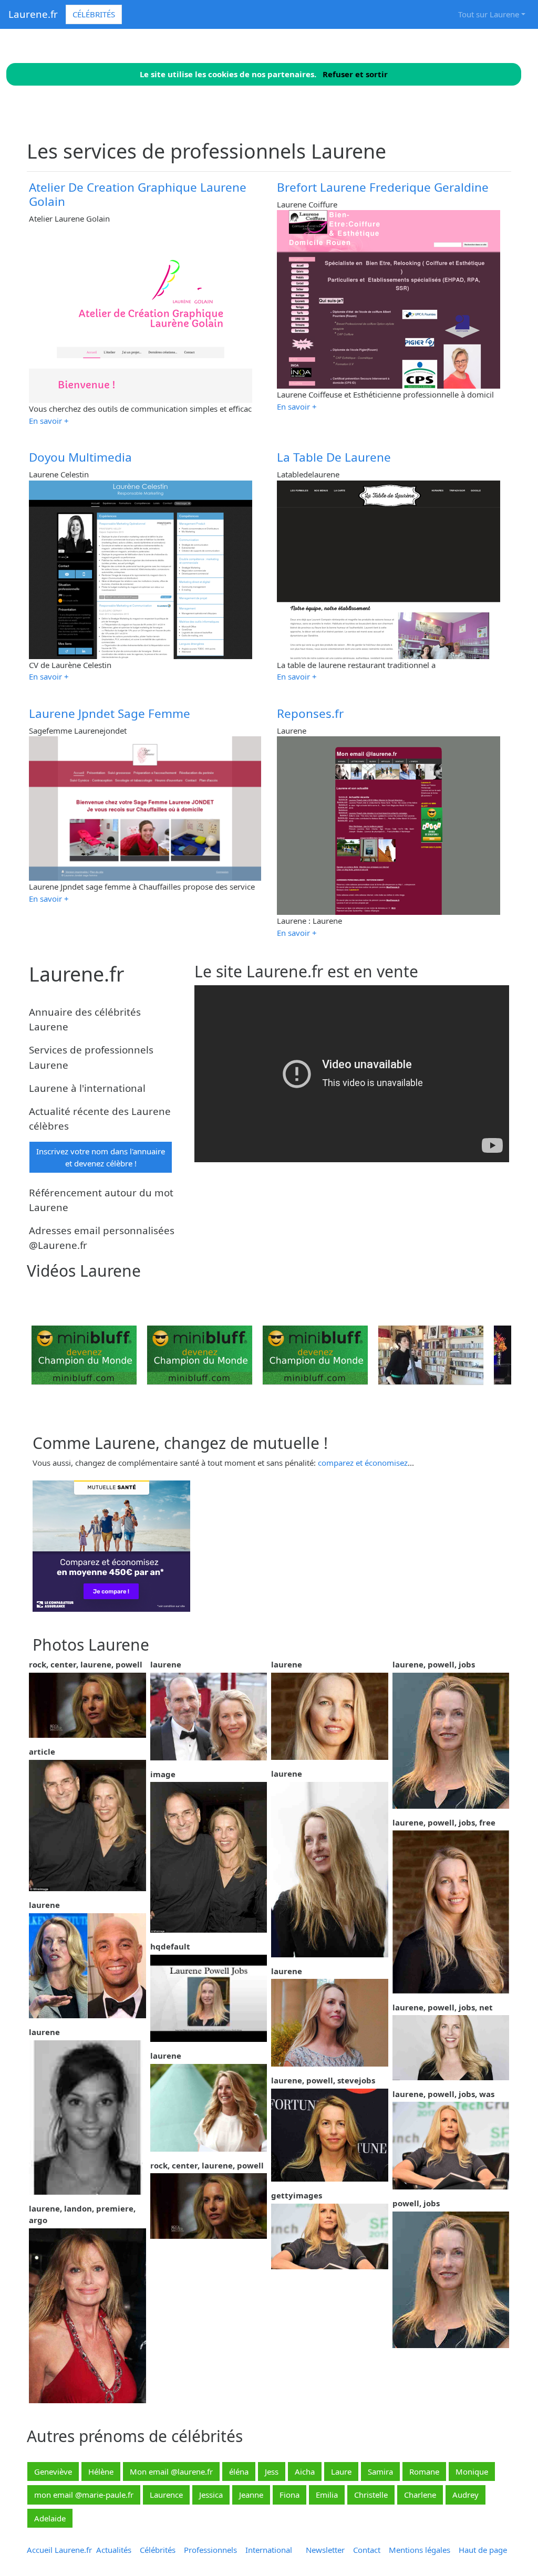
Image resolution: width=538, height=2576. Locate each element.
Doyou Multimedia (80, 457)
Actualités (114, 2550)
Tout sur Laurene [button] (489, 14)
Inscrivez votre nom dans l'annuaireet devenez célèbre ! (101, 1157)
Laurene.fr (33, 14)
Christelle (371, 2495)
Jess (272, 2471)
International (269, 2550)
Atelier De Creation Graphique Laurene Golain (138, 194)
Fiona (289, 2495)
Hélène (101, 2471)
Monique (472, 2471)
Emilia (327, 2495)
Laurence (166, 2495)
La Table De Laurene (334, 457)
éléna (239, 2471)
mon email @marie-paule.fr (84, 2495)
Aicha (305, 2471)
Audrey (465, 2495)
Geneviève (53, 2471)
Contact (367, 2550)
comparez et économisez (363, 1463)
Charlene (420, 2495)
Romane (424, 2471)
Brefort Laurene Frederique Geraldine (383, 187)
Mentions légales (420, 2550)
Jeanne (251, 2495)
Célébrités (94, 14)
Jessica (211, 2495)
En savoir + (49, 421)
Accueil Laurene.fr (59, 2550)
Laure (341, 2471)
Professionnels (210, 2550)
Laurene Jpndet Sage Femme (110, 713)
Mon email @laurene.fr (171, 2471)
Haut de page (485, 2550)
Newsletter (325, 2550)
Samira (380, 2471)
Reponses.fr (310, 713)
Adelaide (50, 2518)
